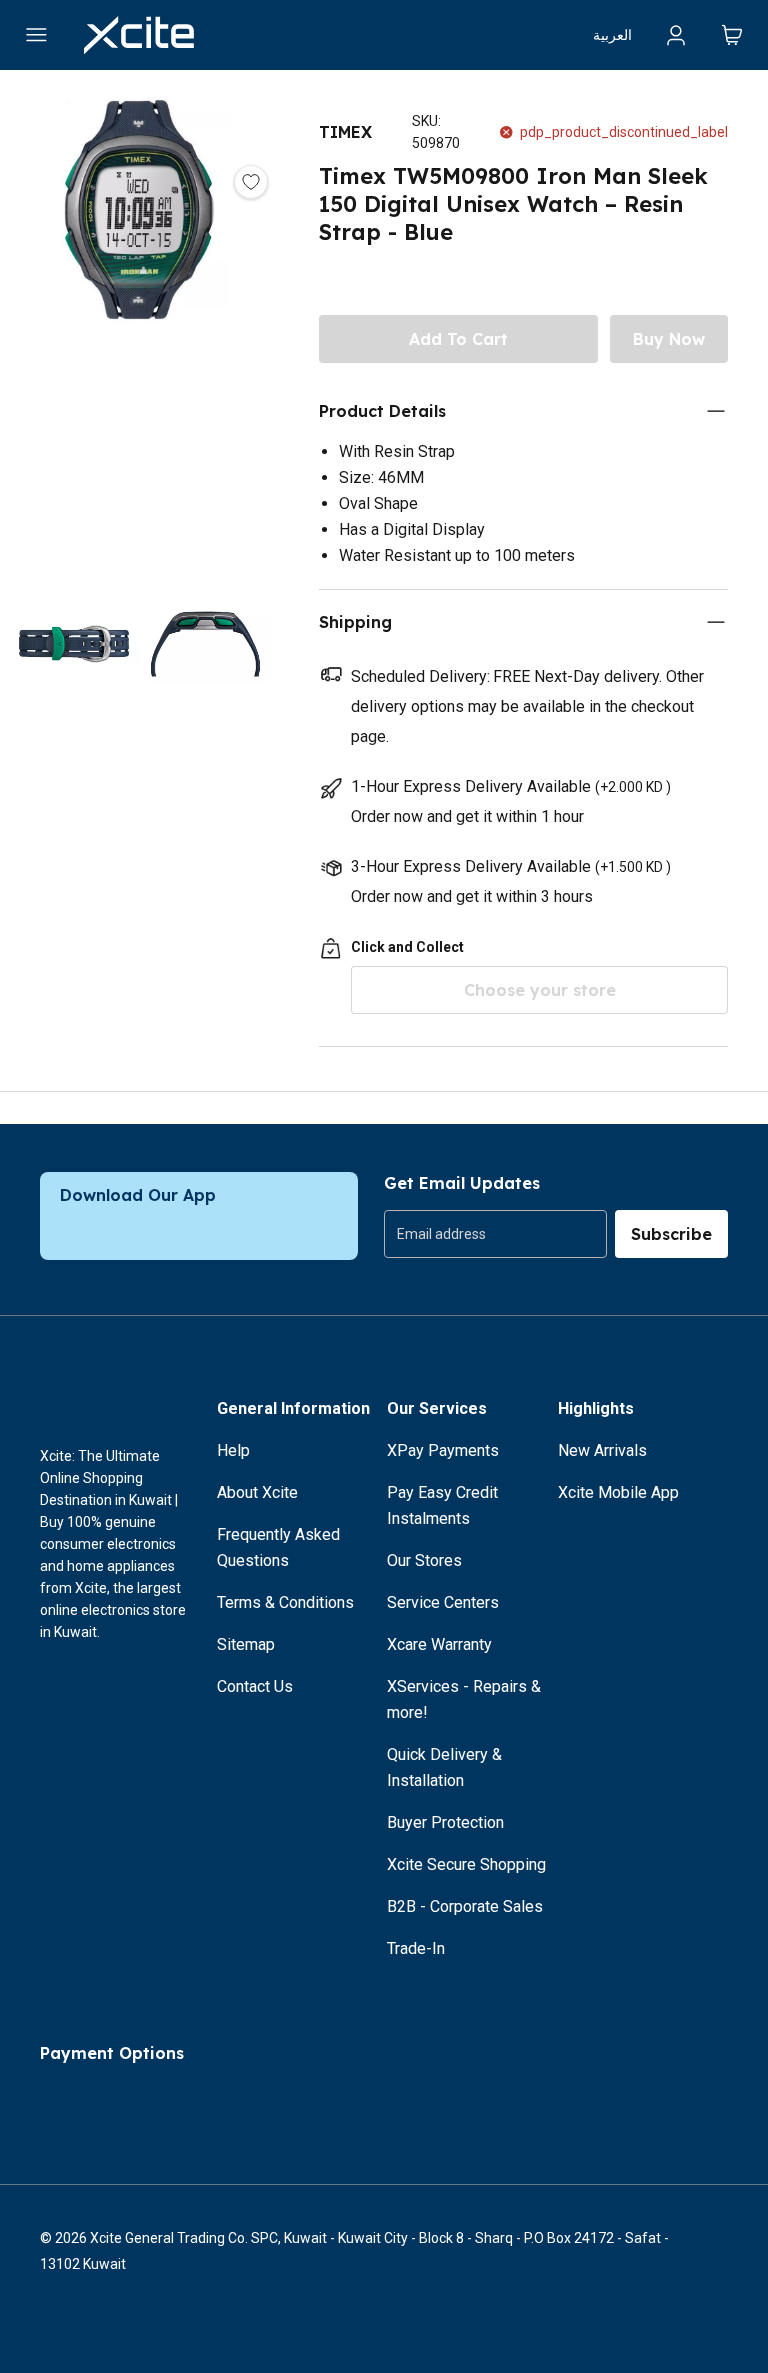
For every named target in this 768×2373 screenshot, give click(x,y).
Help (233, 1450)
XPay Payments (443, 1450)
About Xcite (257, 1492)
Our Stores (424, 1560)
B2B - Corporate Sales (465, 1906)
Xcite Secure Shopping (466, 1864)
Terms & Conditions (285, 1602)
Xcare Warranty (439, 1644)
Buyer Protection (445, 1822)
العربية (612, 35)
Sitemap (246, 1644)
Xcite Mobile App (618, 1492)
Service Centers (443, 1602)
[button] (139, 328)
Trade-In (416, 1948)
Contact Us (255, 1686)
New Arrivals (602, 1450)
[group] (495, 1234)
